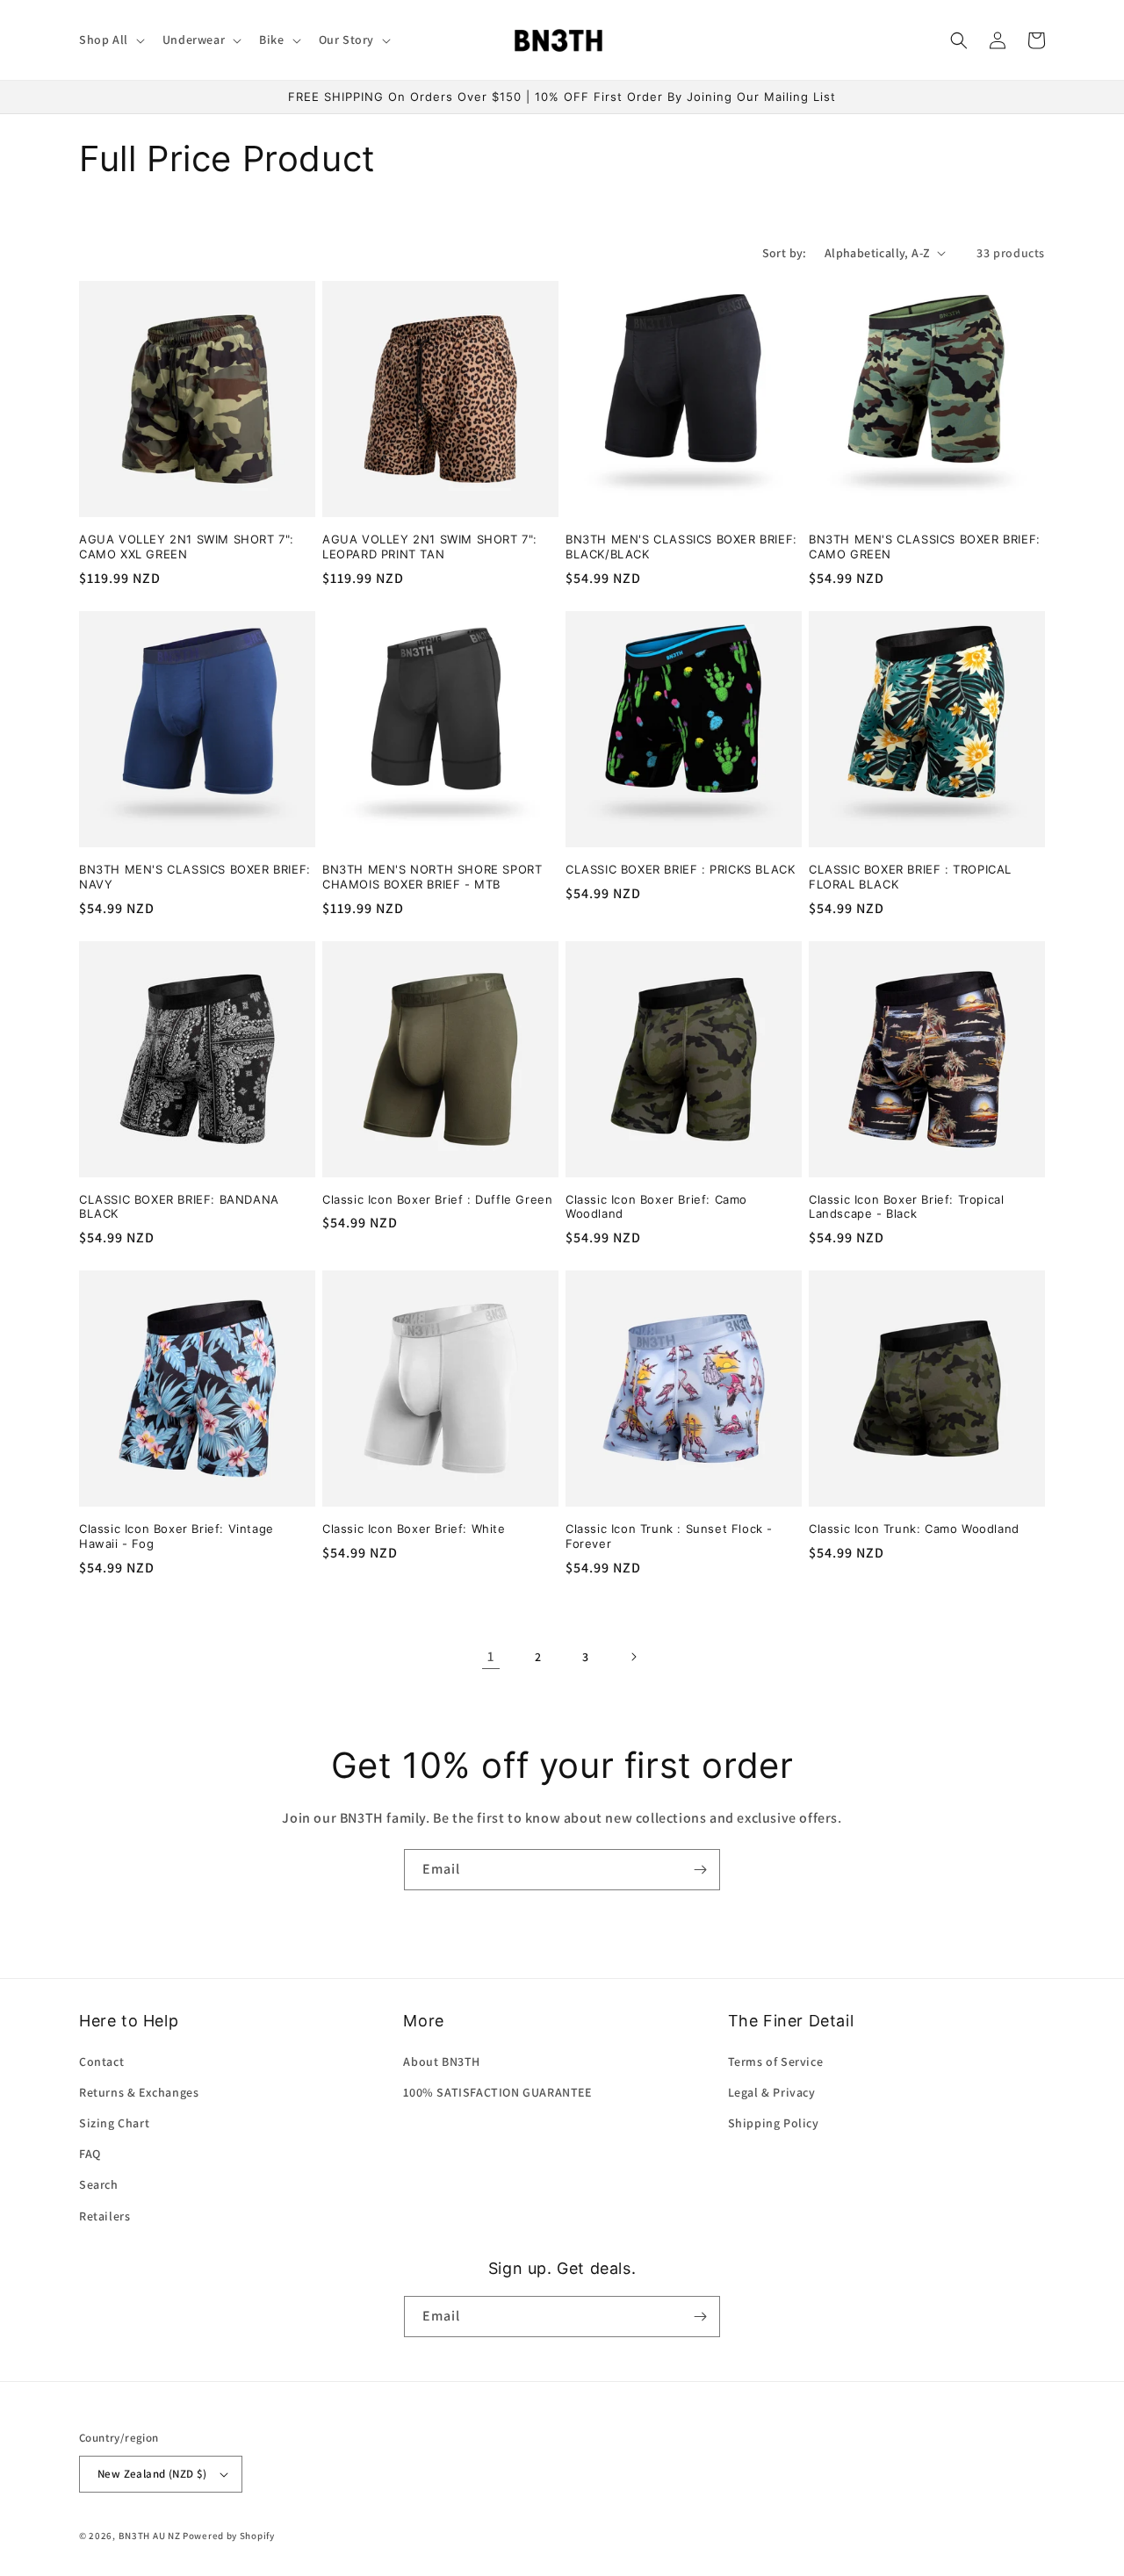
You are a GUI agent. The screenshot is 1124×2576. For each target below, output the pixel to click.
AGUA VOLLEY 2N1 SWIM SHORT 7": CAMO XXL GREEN (187, 547)
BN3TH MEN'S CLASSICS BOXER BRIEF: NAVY (195, 877)
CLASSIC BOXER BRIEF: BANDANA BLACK (179, 1207)
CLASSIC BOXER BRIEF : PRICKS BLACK (680, 869)
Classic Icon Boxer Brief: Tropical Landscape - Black (906, 1207)
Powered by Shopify (229, 2536)
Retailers (104, 2216)
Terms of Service (776, 2062)
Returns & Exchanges (139, 2092)
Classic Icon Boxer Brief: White (414, 1529)
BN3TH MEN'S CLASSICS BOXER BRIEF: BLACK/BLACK (681, 547)
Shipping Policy (774, 2123)
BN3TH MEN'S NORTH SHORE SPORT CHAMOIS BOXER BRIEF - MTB (432, 877)
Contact (101, 2062)
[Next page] (633, 1657)
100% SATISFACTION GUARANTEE (497, 2092)
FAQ (90, 2154)
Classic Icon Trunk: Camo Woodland (914, 1529)
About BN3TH (442, 2062)
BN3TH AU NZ (150, 2536)
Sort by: (785, 253)
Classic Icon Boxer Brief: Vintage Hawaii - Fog (177, 1536)
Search (99, 2184)
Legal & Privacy (772, 2092)
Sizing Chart (114, 2123)
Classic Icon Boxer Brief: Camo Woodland (656, 1207)
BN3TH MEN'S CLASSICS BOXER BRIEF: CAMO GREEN (925, 547)
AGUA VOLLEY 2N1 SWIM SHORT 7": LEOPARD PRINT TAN (430, 547)
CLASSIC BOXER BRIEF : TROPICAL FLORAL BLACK (910, 877)
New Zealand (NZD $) (152, 2474)
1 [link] (491, 1656)
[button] (110, 40)
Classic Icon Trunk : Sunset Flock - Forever (669, 1536)
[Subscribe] (700, 1870)
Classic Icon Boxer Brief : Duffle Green (437, 1199)
